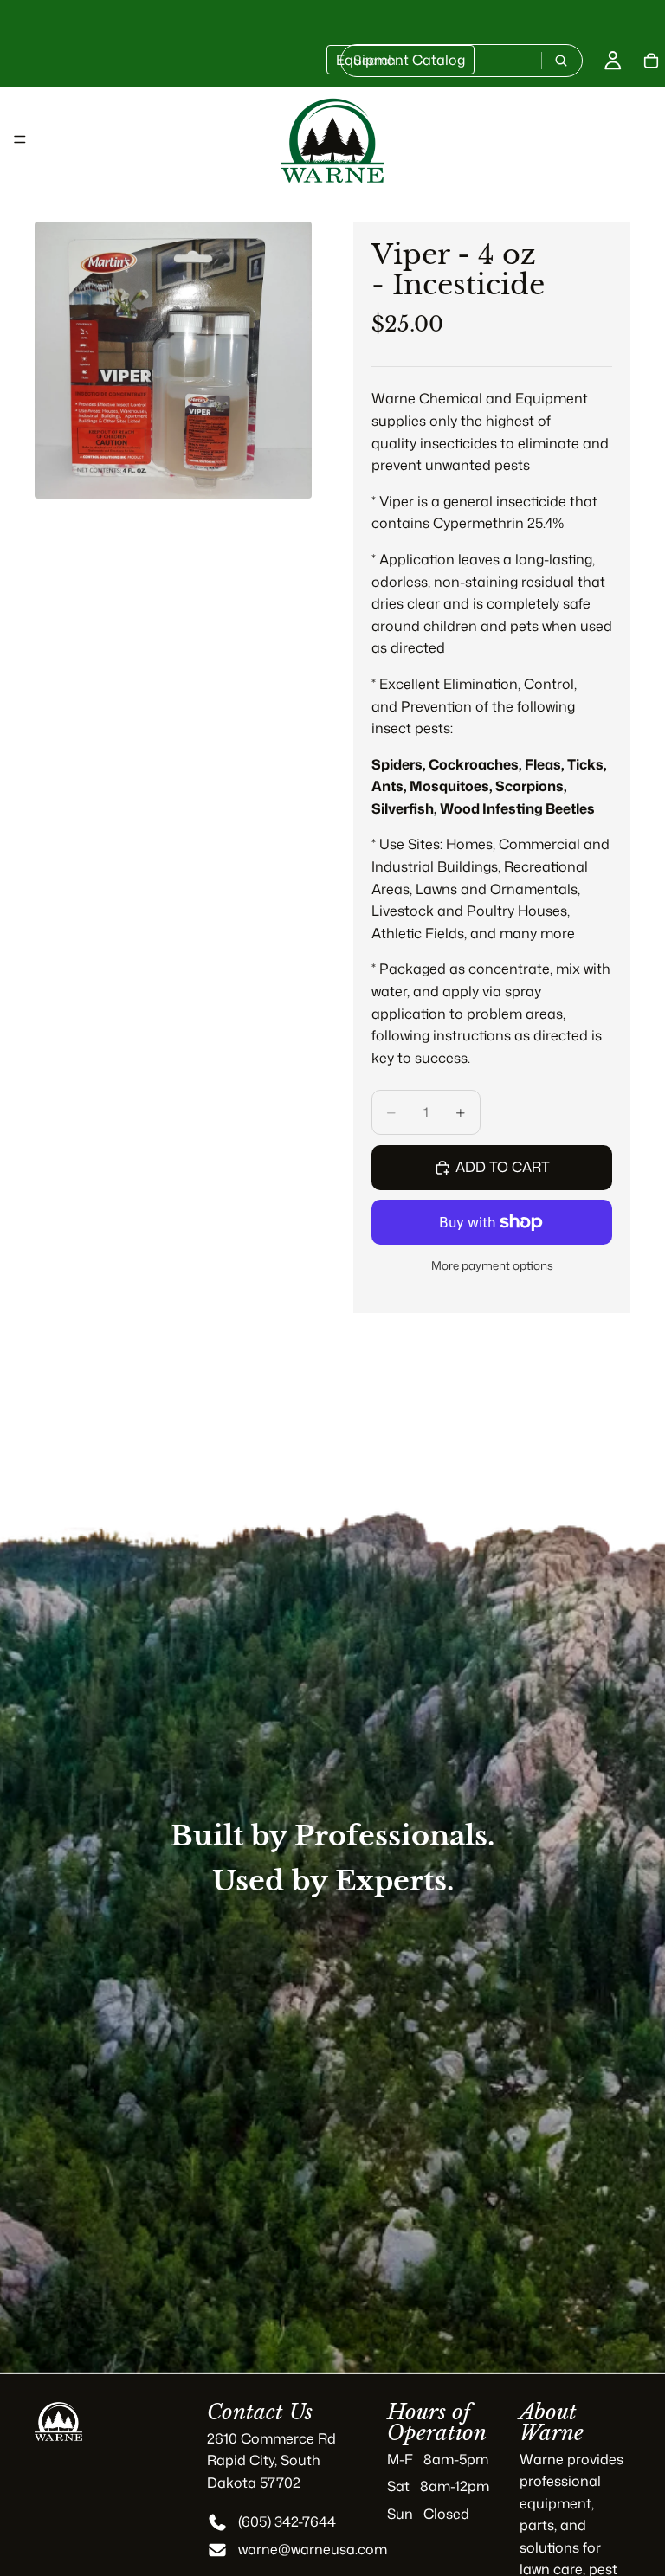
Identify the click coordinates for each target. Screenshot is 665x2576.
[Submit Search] (561, 61)
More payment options (492, 1265)
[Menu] (20, 139)
